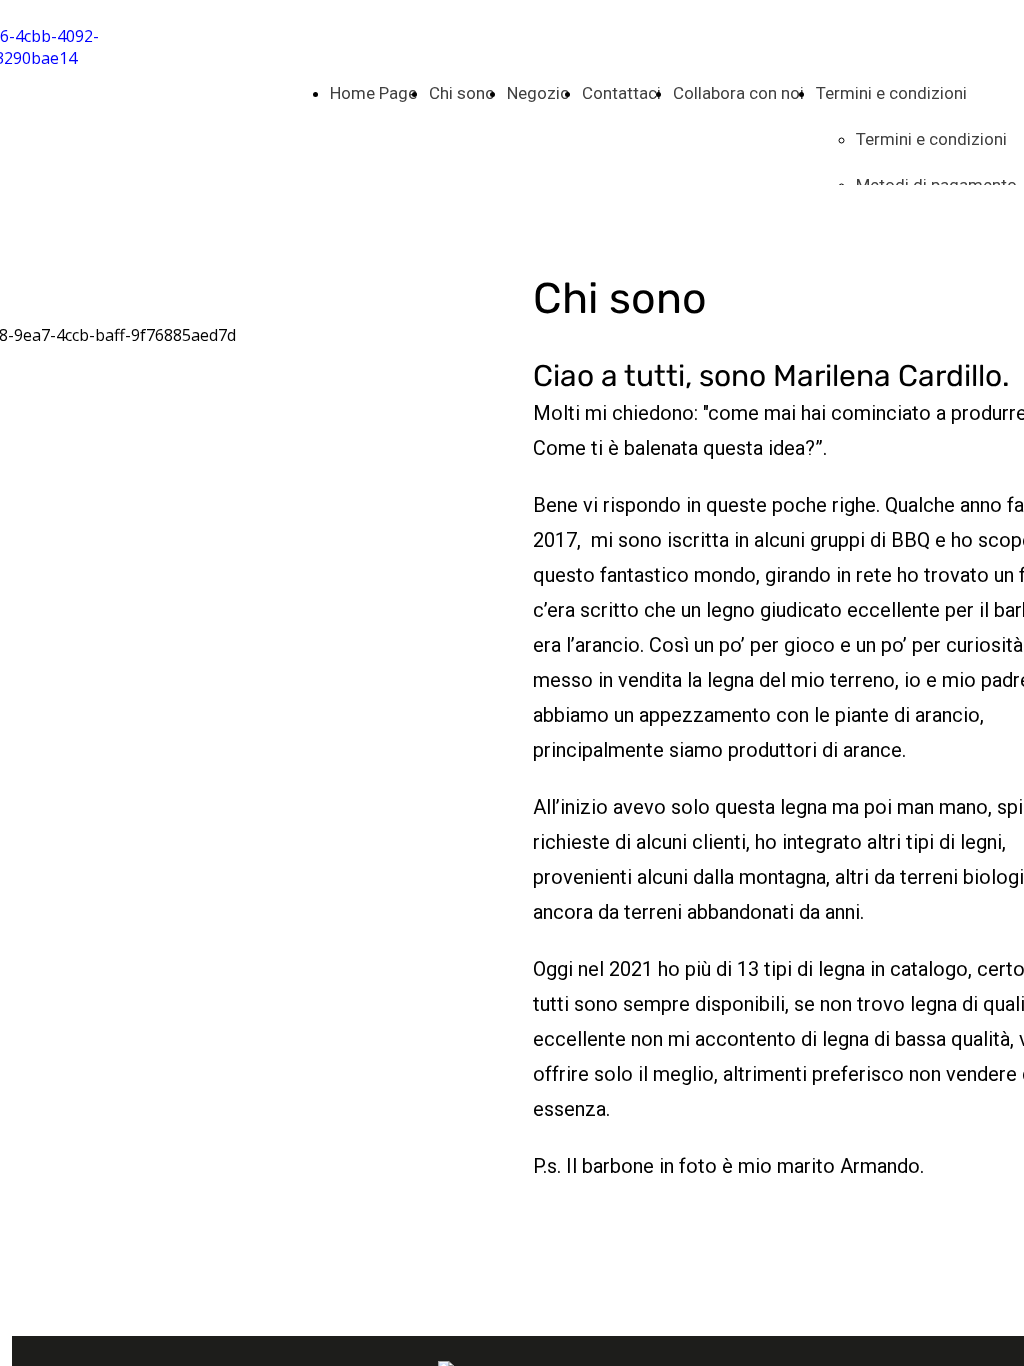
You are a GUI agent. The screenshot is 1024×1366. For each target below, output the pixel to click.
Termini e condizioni (891, 93)
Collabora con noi (738, 93)
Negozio (538, 93)
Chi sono (462, 93)
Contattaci (621, 93)
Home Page (373, 93)
